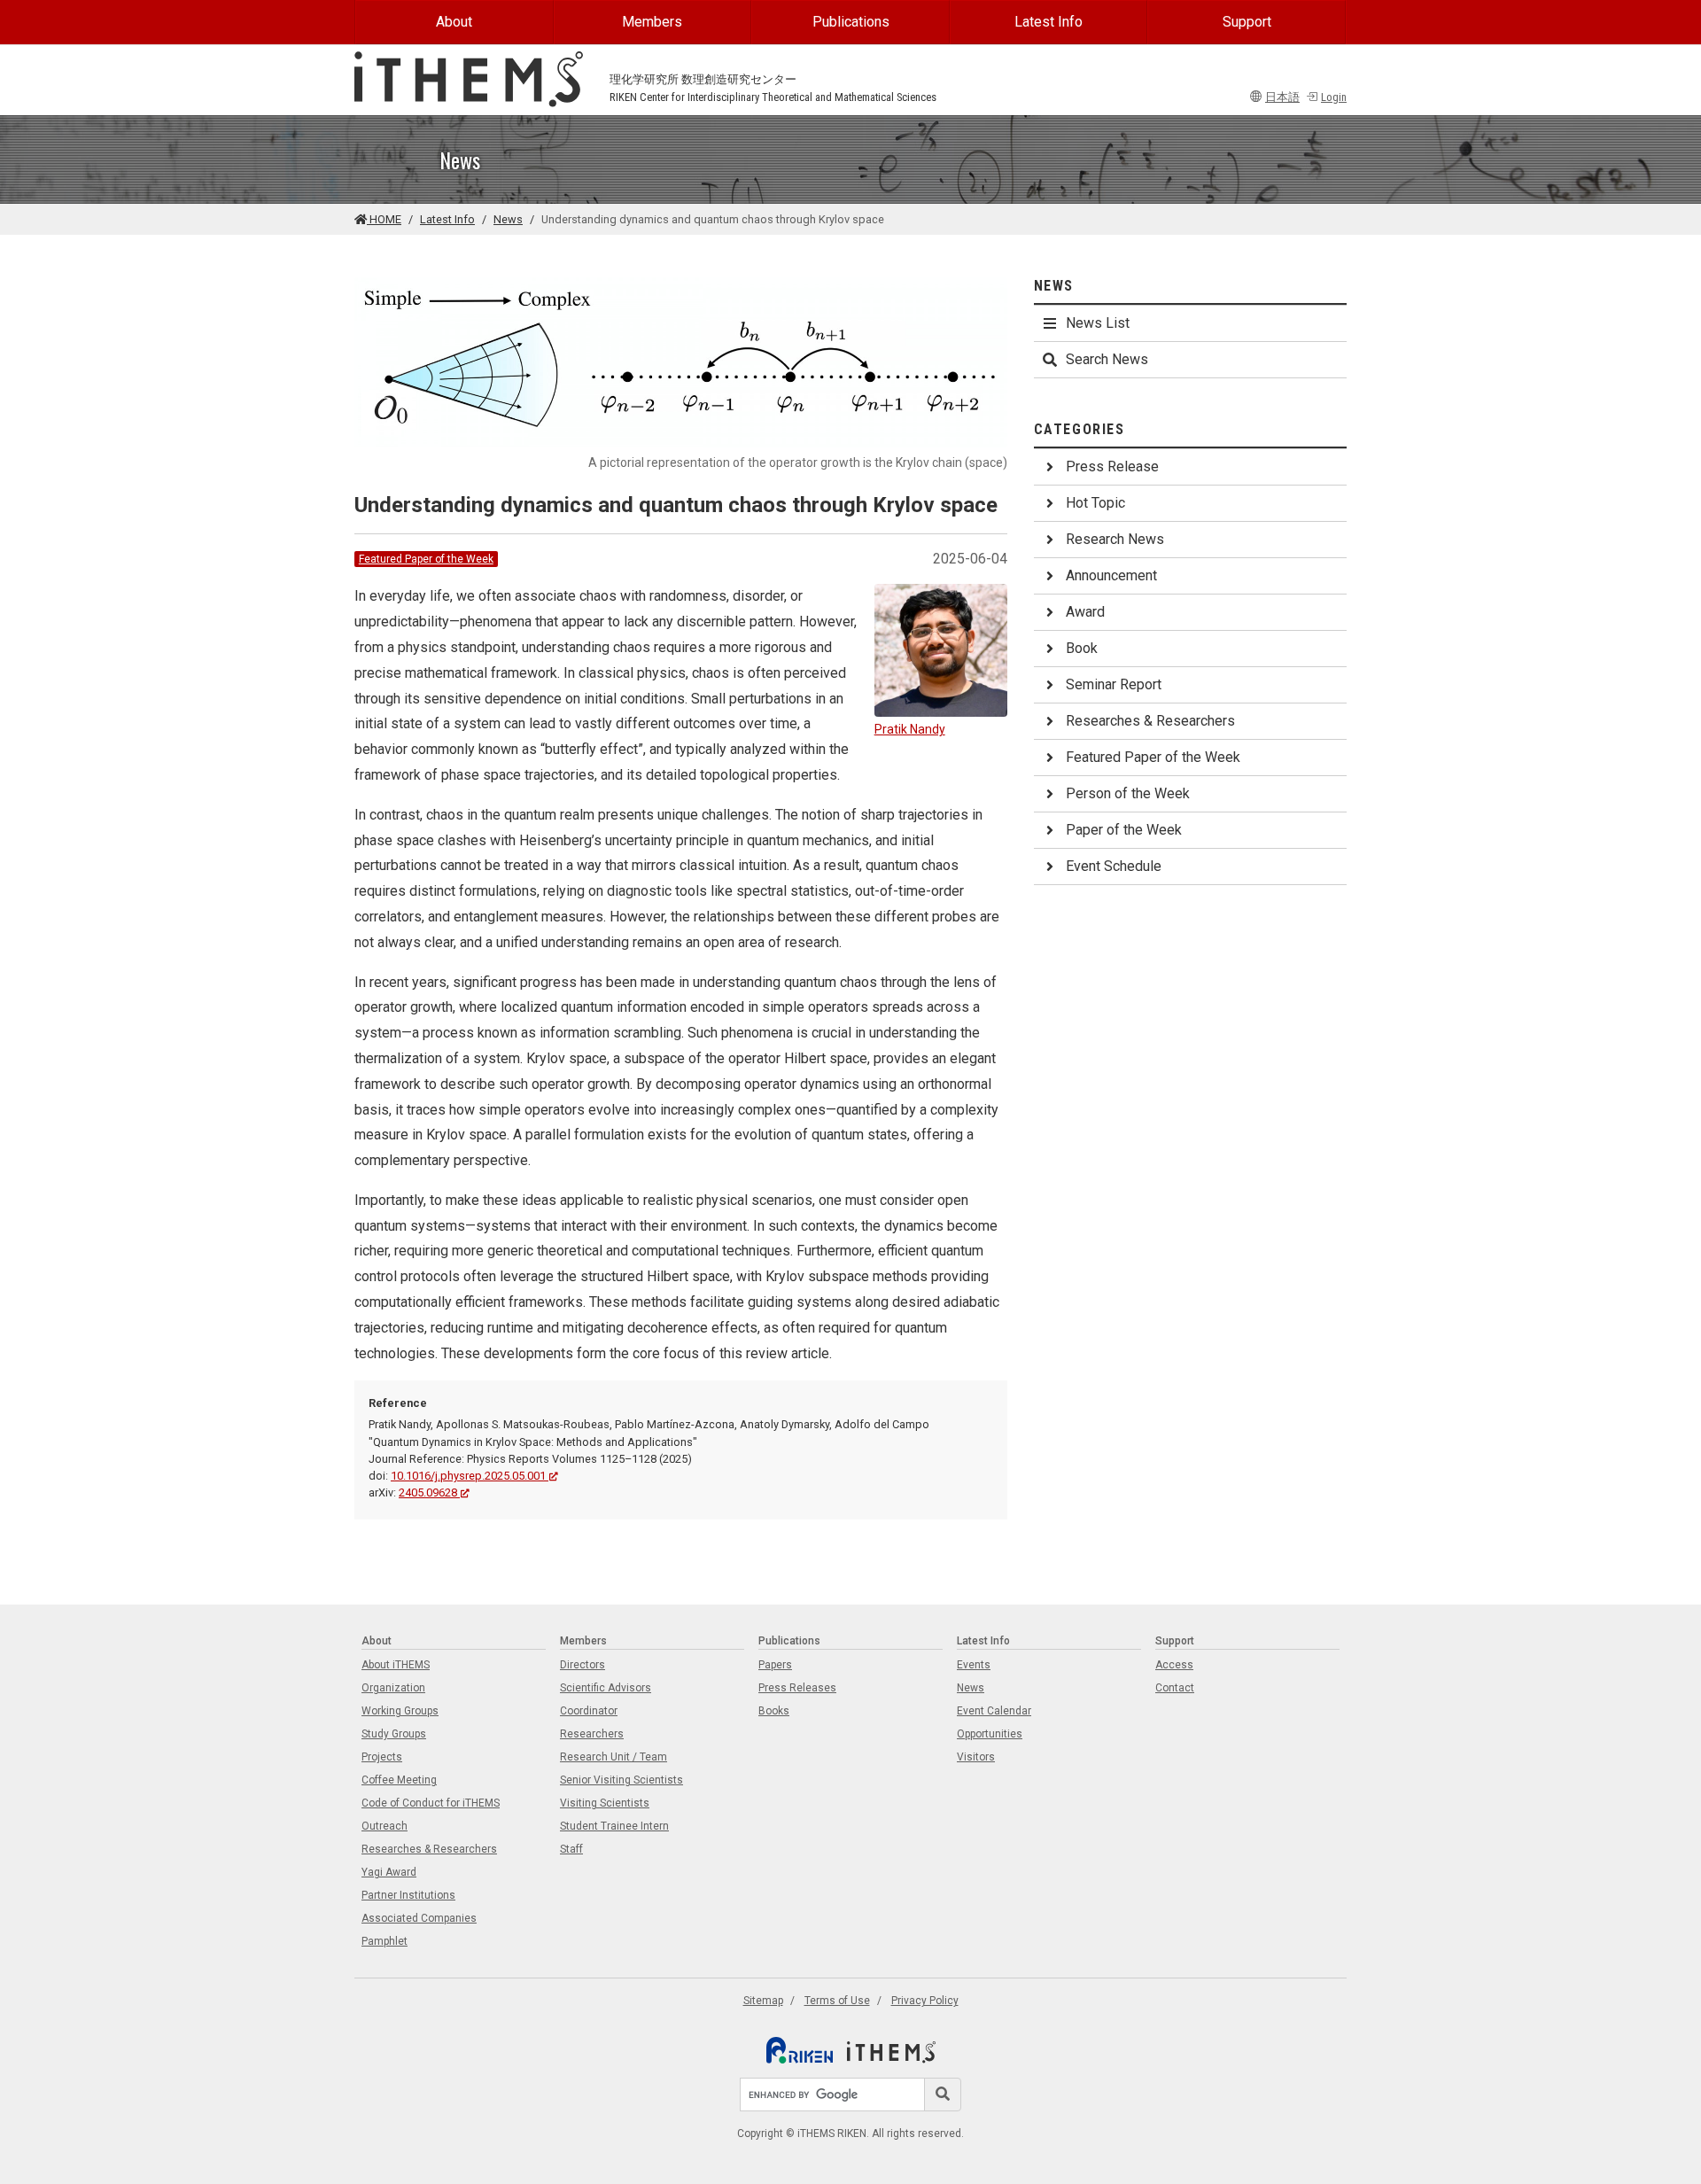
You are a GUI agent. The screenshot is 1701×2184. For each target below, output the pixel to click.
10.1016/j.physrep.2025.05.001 (468, 1476)
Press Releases (797, 1688)
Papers (775, 1665)
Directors (583, 1665)
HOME (384, 219)
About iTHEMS (396, 1665)
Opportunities (990, 1734)
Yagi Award (389, 1872)
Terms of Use (837, 2001)
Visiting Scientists (605, 1803)
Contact (1175, 1688)
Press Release (1112, 466)
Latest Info (1049, 22)
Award (1085, 612)
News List (1098, 323)
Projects (382, 1757)
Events (974, 1665)
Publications (851, 22)
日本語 (1282, 97)
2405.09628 (428, 1492)
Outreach (384, 1826)
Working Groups (400, 1711)
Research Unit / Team (614, 1757)
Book (1082, 648)
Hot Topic (1095, 503)
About (454, 22)
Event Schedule (1114, 866)
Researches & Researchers (1150, 721)
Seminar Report (1114, 684)
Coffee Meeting (399, 1780)
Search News (1107, 359)
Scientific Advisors (606, 1688)
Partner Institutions (408, 1895)
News (508, 219)
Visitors (976, 1757)
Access (1174, 1665)
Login (1334, 97)
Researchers (592, 1734)
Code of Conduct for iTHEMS (431, 1803)
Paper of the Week (1124, 830)
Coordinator (589, 1711)
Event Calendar (994, 1711)
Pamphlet (384, 1941)
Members (652, 22)
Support (1247, 22)
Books (774, 1711)
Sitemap (763, 2001)
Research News (1115, 539)
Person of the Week (1128, 793)
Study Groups (394, 1734)
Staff (571, 1849)
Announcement (1111, 575)
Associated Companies (419, 1918)
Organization (393, 1688)
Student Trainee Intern (614, 1826)
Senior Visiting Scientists (621, 1780)
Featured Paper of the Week (426, 559)
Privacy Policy (925, 2001)
